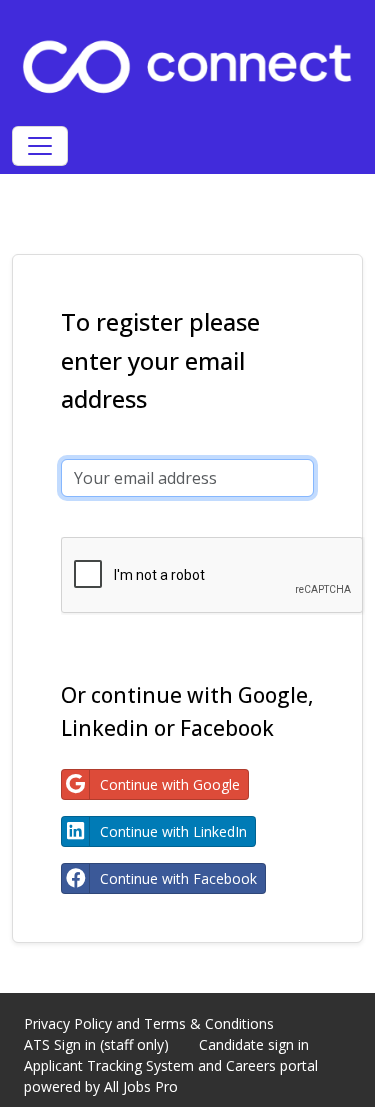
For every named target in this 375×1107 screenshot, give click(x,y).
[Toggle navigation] (40, 146)
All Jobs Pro (141, 1086)
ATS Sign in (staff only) (96, 1044)
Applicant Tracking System (109, 1065)
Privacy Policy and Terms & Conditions (149, 1023)
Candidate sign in (254, 1044)
